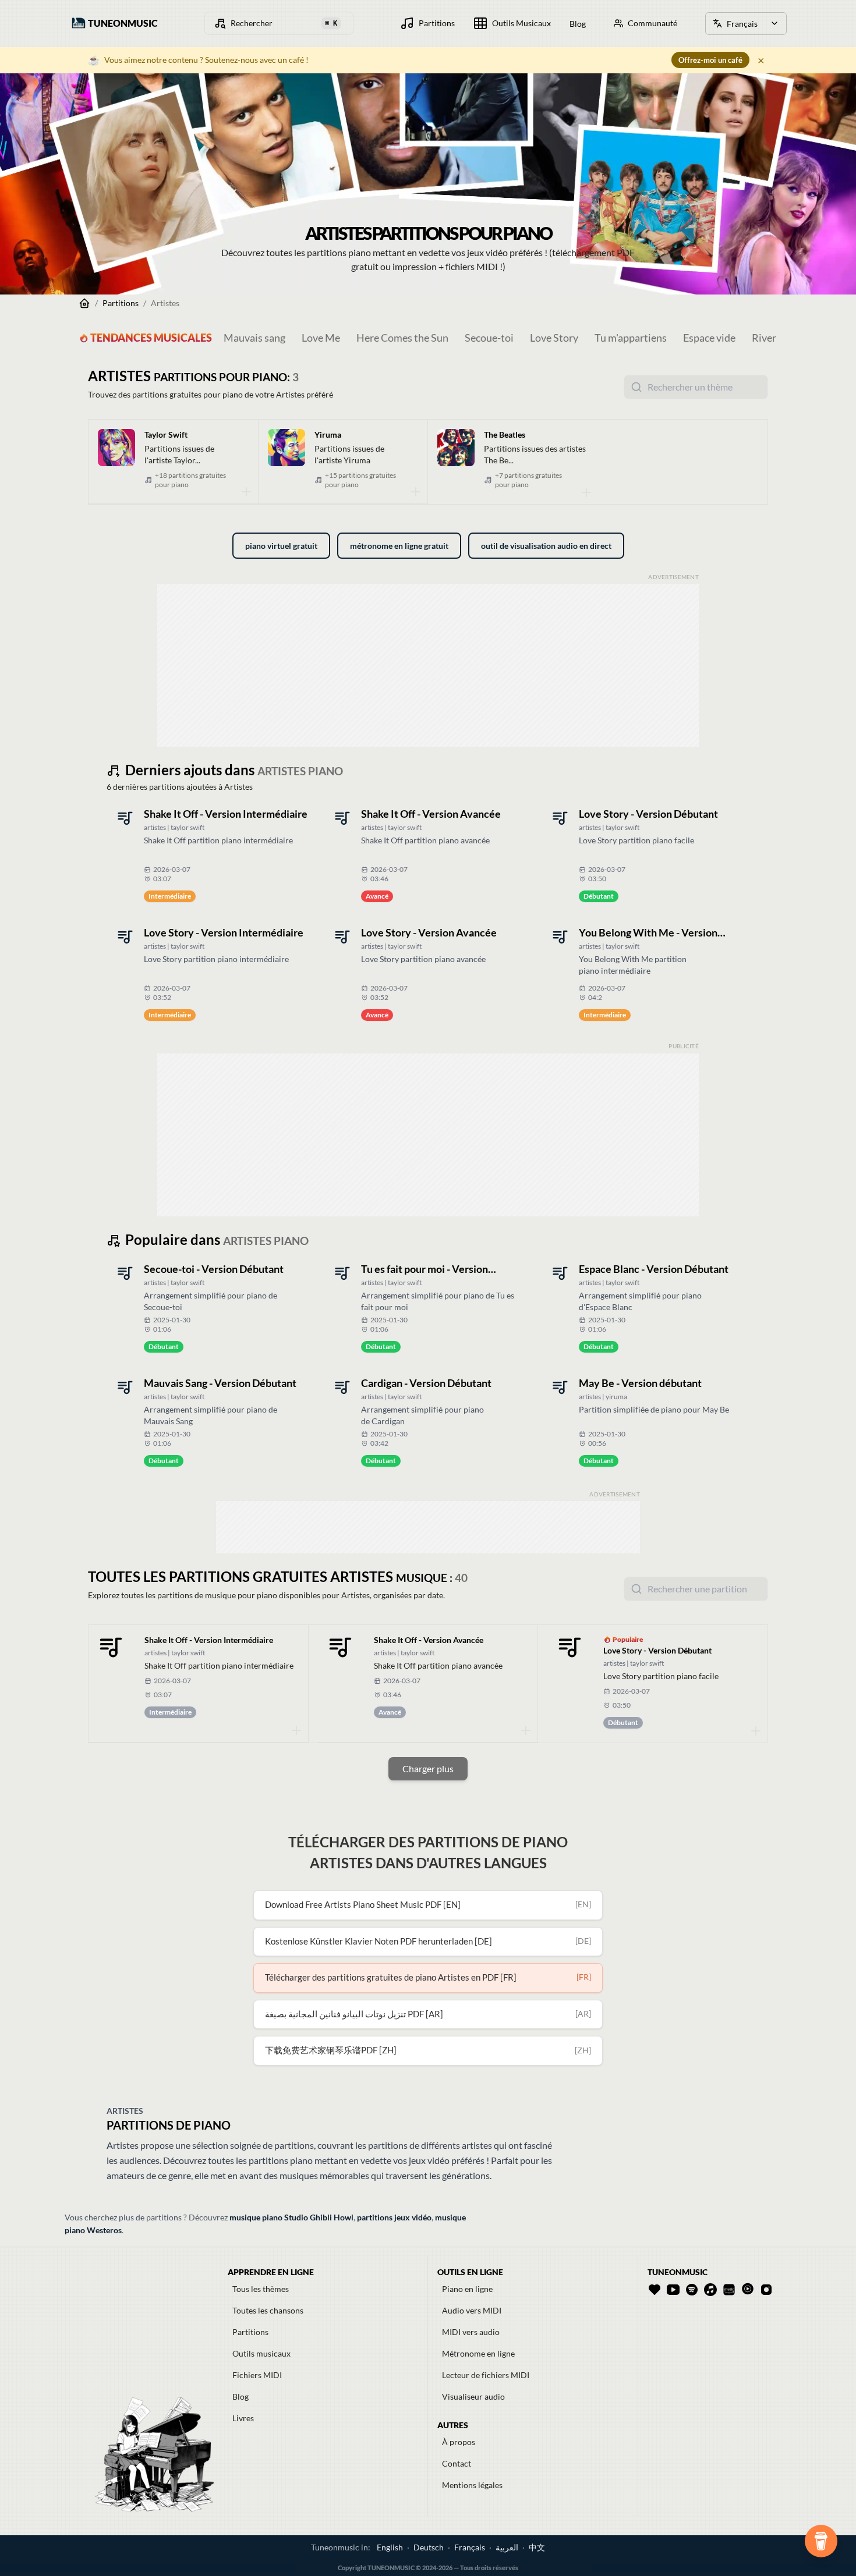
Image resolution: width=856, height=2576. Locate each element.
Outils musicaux (261, 2353)
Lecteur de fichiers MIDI (486, 2375)
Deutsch (429, 2547)
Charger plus (428, 1768)
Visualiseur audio (473, 2396)
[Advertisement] (428, 665)
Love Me (321, 338)
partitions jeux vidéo (394, 2217)
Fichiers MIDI (257, 2375)
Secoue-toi (489, 338)
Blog (240, 2396)
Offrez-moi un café (710, 60)
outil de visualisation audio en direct (546, 546)
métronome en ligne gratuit (399, 546)
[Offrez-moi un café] (821, 2541)
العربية (507, 2547)
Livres (243, 2418)
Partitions (121, 303)
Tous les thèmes (261, 2289)
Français (470, 2547)
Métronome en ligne (478, 2353)
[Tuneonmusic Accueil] (84, 303)
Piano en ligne (467, 2289)
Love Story (554, 338)
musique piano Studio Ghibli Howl (291, 2217)
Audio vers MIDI (472, 2310)
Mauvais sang (254, 338)
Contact (457, 2463)
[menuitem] (427, 23)
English (390, 2547)
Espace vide (709, 338)
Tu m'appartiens (631, 338)
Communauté (652, 23)
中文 (537, 2547)
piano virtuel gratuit (281, 546)
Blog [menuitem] (578, 24)
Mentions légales (472, 2485)
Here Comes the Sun (402, 338)
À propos (459, 2442)
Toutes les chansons (268, 2310)
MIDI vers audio (471, 2332)
